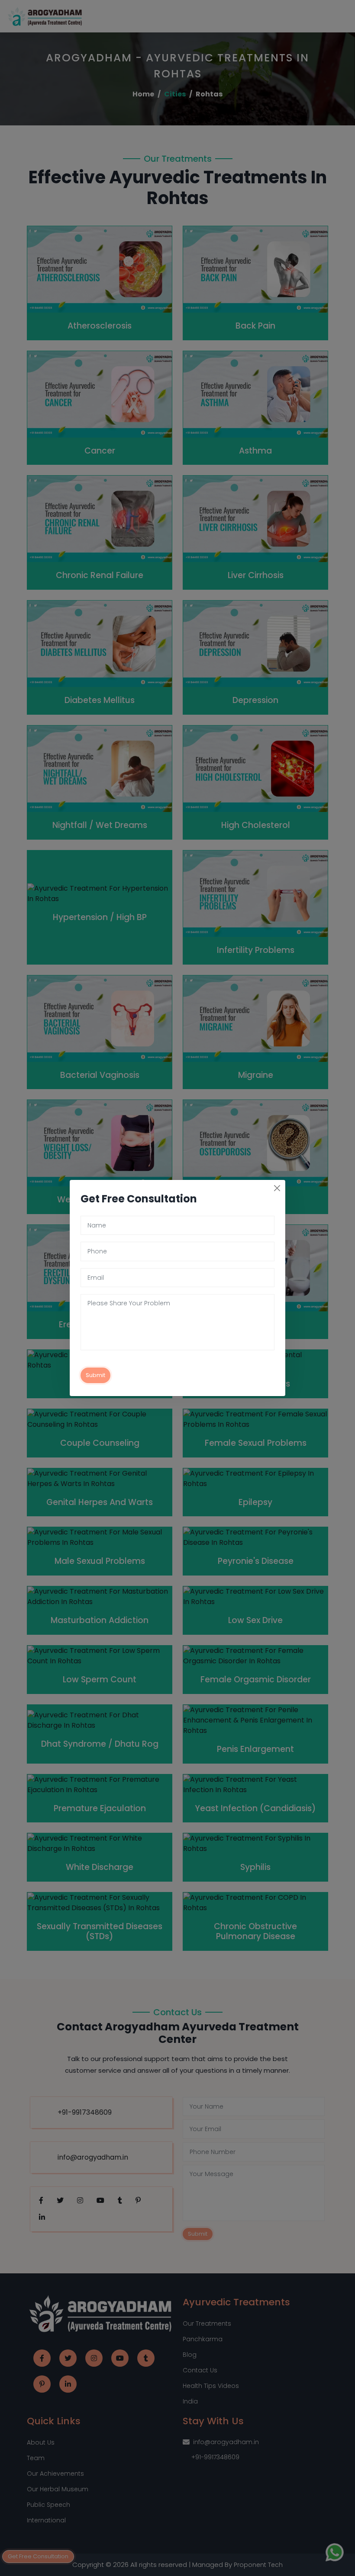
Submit (95, 1375)
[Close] (277, 1188)
